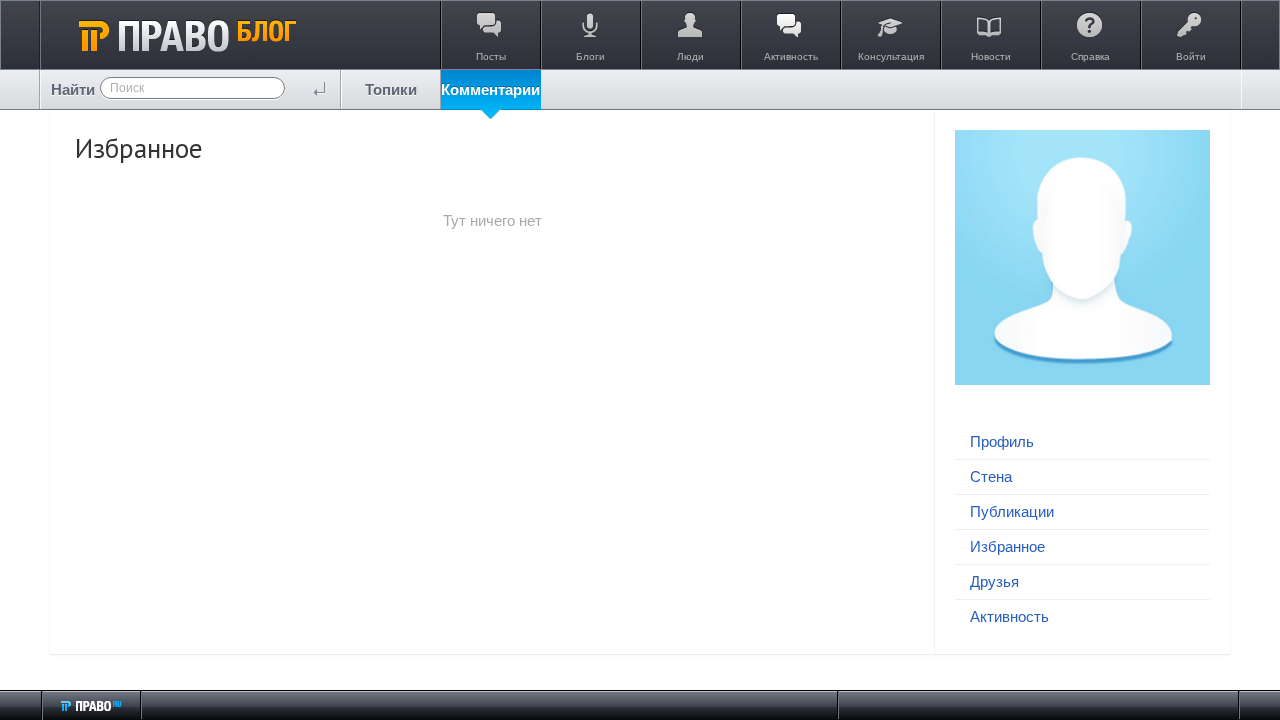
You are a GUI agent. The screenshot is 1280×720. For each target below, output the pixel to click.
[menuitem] (391, 89)
